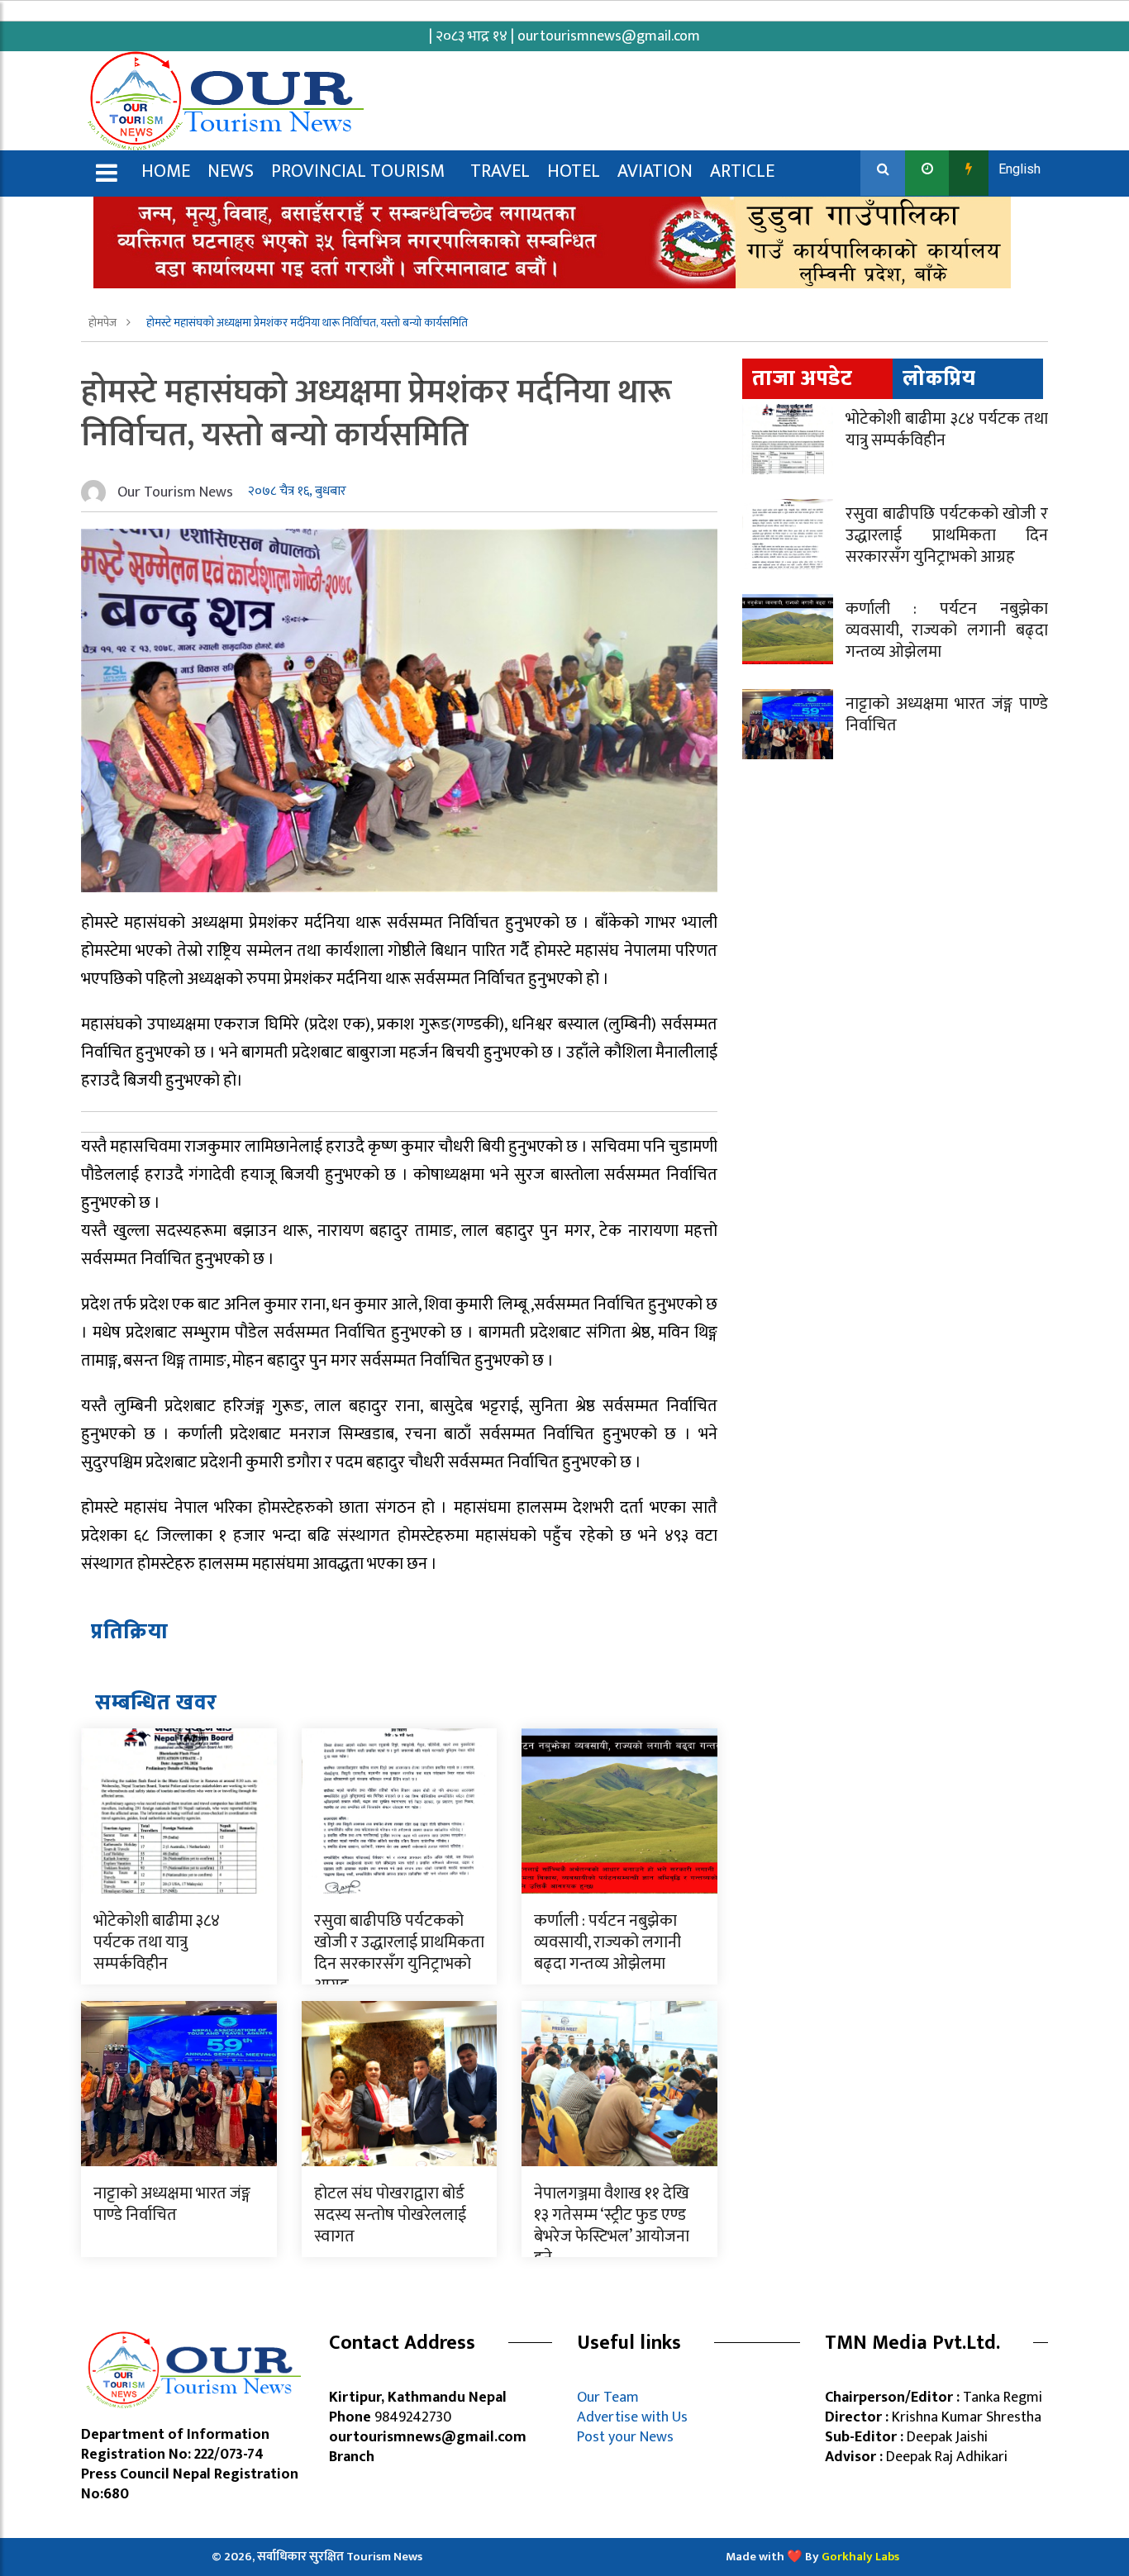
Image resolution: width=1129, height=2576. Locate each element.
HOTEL (574, 171)
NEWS (231, 171)
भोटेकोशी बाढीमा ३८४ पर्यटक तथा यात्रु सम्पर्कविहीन (157, 1942)
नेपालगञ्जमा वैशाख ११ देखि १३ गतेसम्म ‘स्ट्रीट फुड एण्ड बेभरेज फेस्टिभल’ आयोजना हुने (612, 2226)
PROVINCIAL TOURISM (358, 171)
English (1019, 169)
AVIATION (655, 171)
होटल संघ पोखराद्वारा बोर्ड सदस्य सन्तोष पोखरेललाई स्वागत (390, 2215)
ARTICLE (742, 171)
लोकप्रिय (939, 379)
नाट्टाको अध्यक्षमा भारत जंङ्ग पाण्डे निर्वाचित (172, 2204)
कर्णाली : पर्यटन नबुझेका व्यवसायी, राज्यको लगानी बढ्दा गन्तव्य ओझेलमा (607, 1942)
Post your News (625, 2437)
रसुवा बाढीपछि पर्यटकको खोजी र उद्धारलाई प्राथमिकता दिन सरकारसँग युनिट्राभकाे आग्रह (399, 1953)
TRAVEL (500, 171)
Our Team (611, 2398)
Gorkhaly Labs (860, 2557)
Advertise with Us (632, 2417)
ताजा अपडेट (802, 379)
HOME (166, 171)
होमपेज (104, 323)
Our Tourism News (175, 492)
